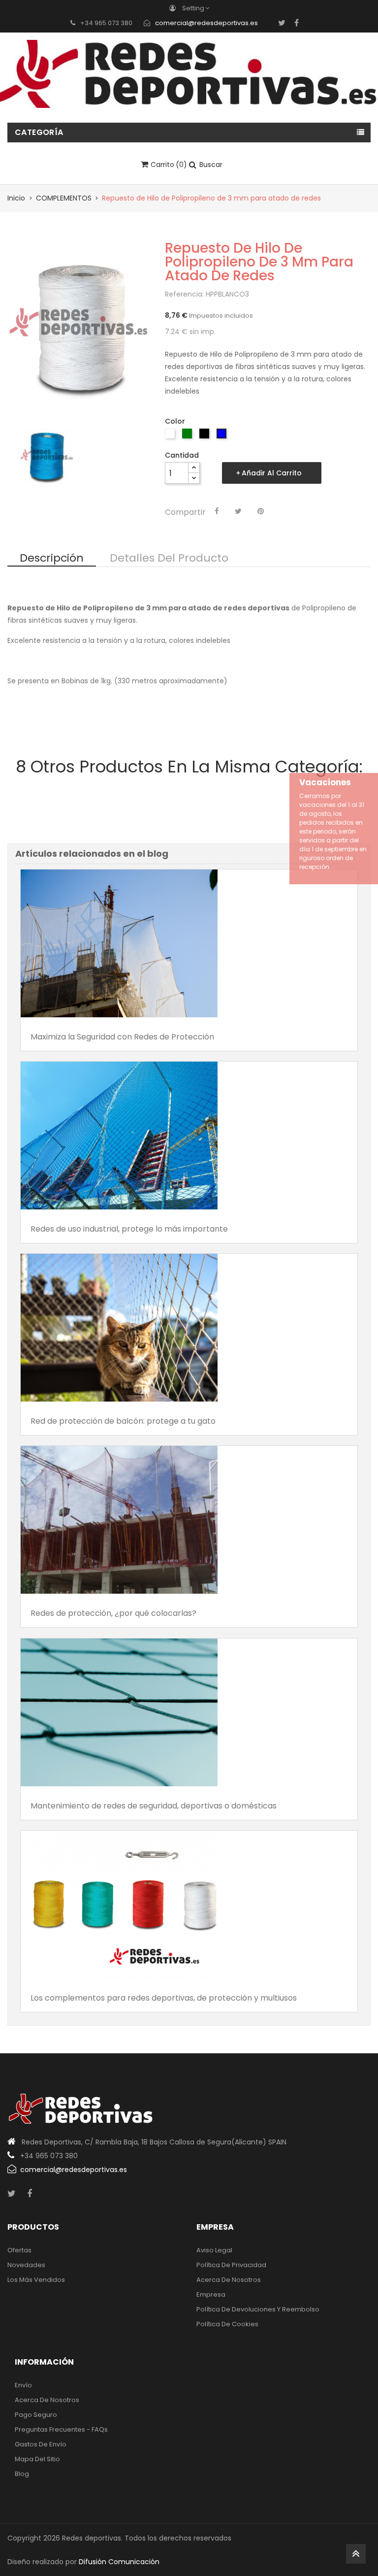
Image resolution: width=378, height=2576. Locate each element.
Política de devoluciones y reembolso (258, 2309)
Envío (23, 2385)
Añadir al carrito (272, 473)
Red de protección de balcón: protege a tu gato (123, 1421)
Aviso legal (214, 2250)
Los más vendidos (36, 2280)
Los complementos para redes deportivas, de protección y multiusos (164, 1998)
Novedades (26, 2265)
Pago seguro (36, 2415)
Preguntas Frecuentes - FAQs (61, 2429)
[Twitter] (282, 23)
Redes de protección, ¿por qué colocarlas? (113, 1613)
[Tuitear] (238, 511)
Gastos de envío (41, 2444)
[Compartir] (217, 511)
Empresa (211, 2294)
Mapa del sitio (37, 2459)
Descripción (52, 559)
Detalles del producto (169, 559)
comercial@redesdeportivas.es (206, 23)
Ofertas (19, 2250)
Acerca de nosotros (229, 2280)
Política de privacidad (231, 2265)
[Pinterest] (261, 511)
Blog (22, 2474)
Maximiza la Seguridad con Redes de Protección (122, 1037)
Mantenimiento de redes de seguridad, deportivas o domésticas (154, 1806)
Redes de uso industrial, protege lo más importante (129, 1229)
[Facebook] (297, 23)
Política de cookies (227, 2324)
